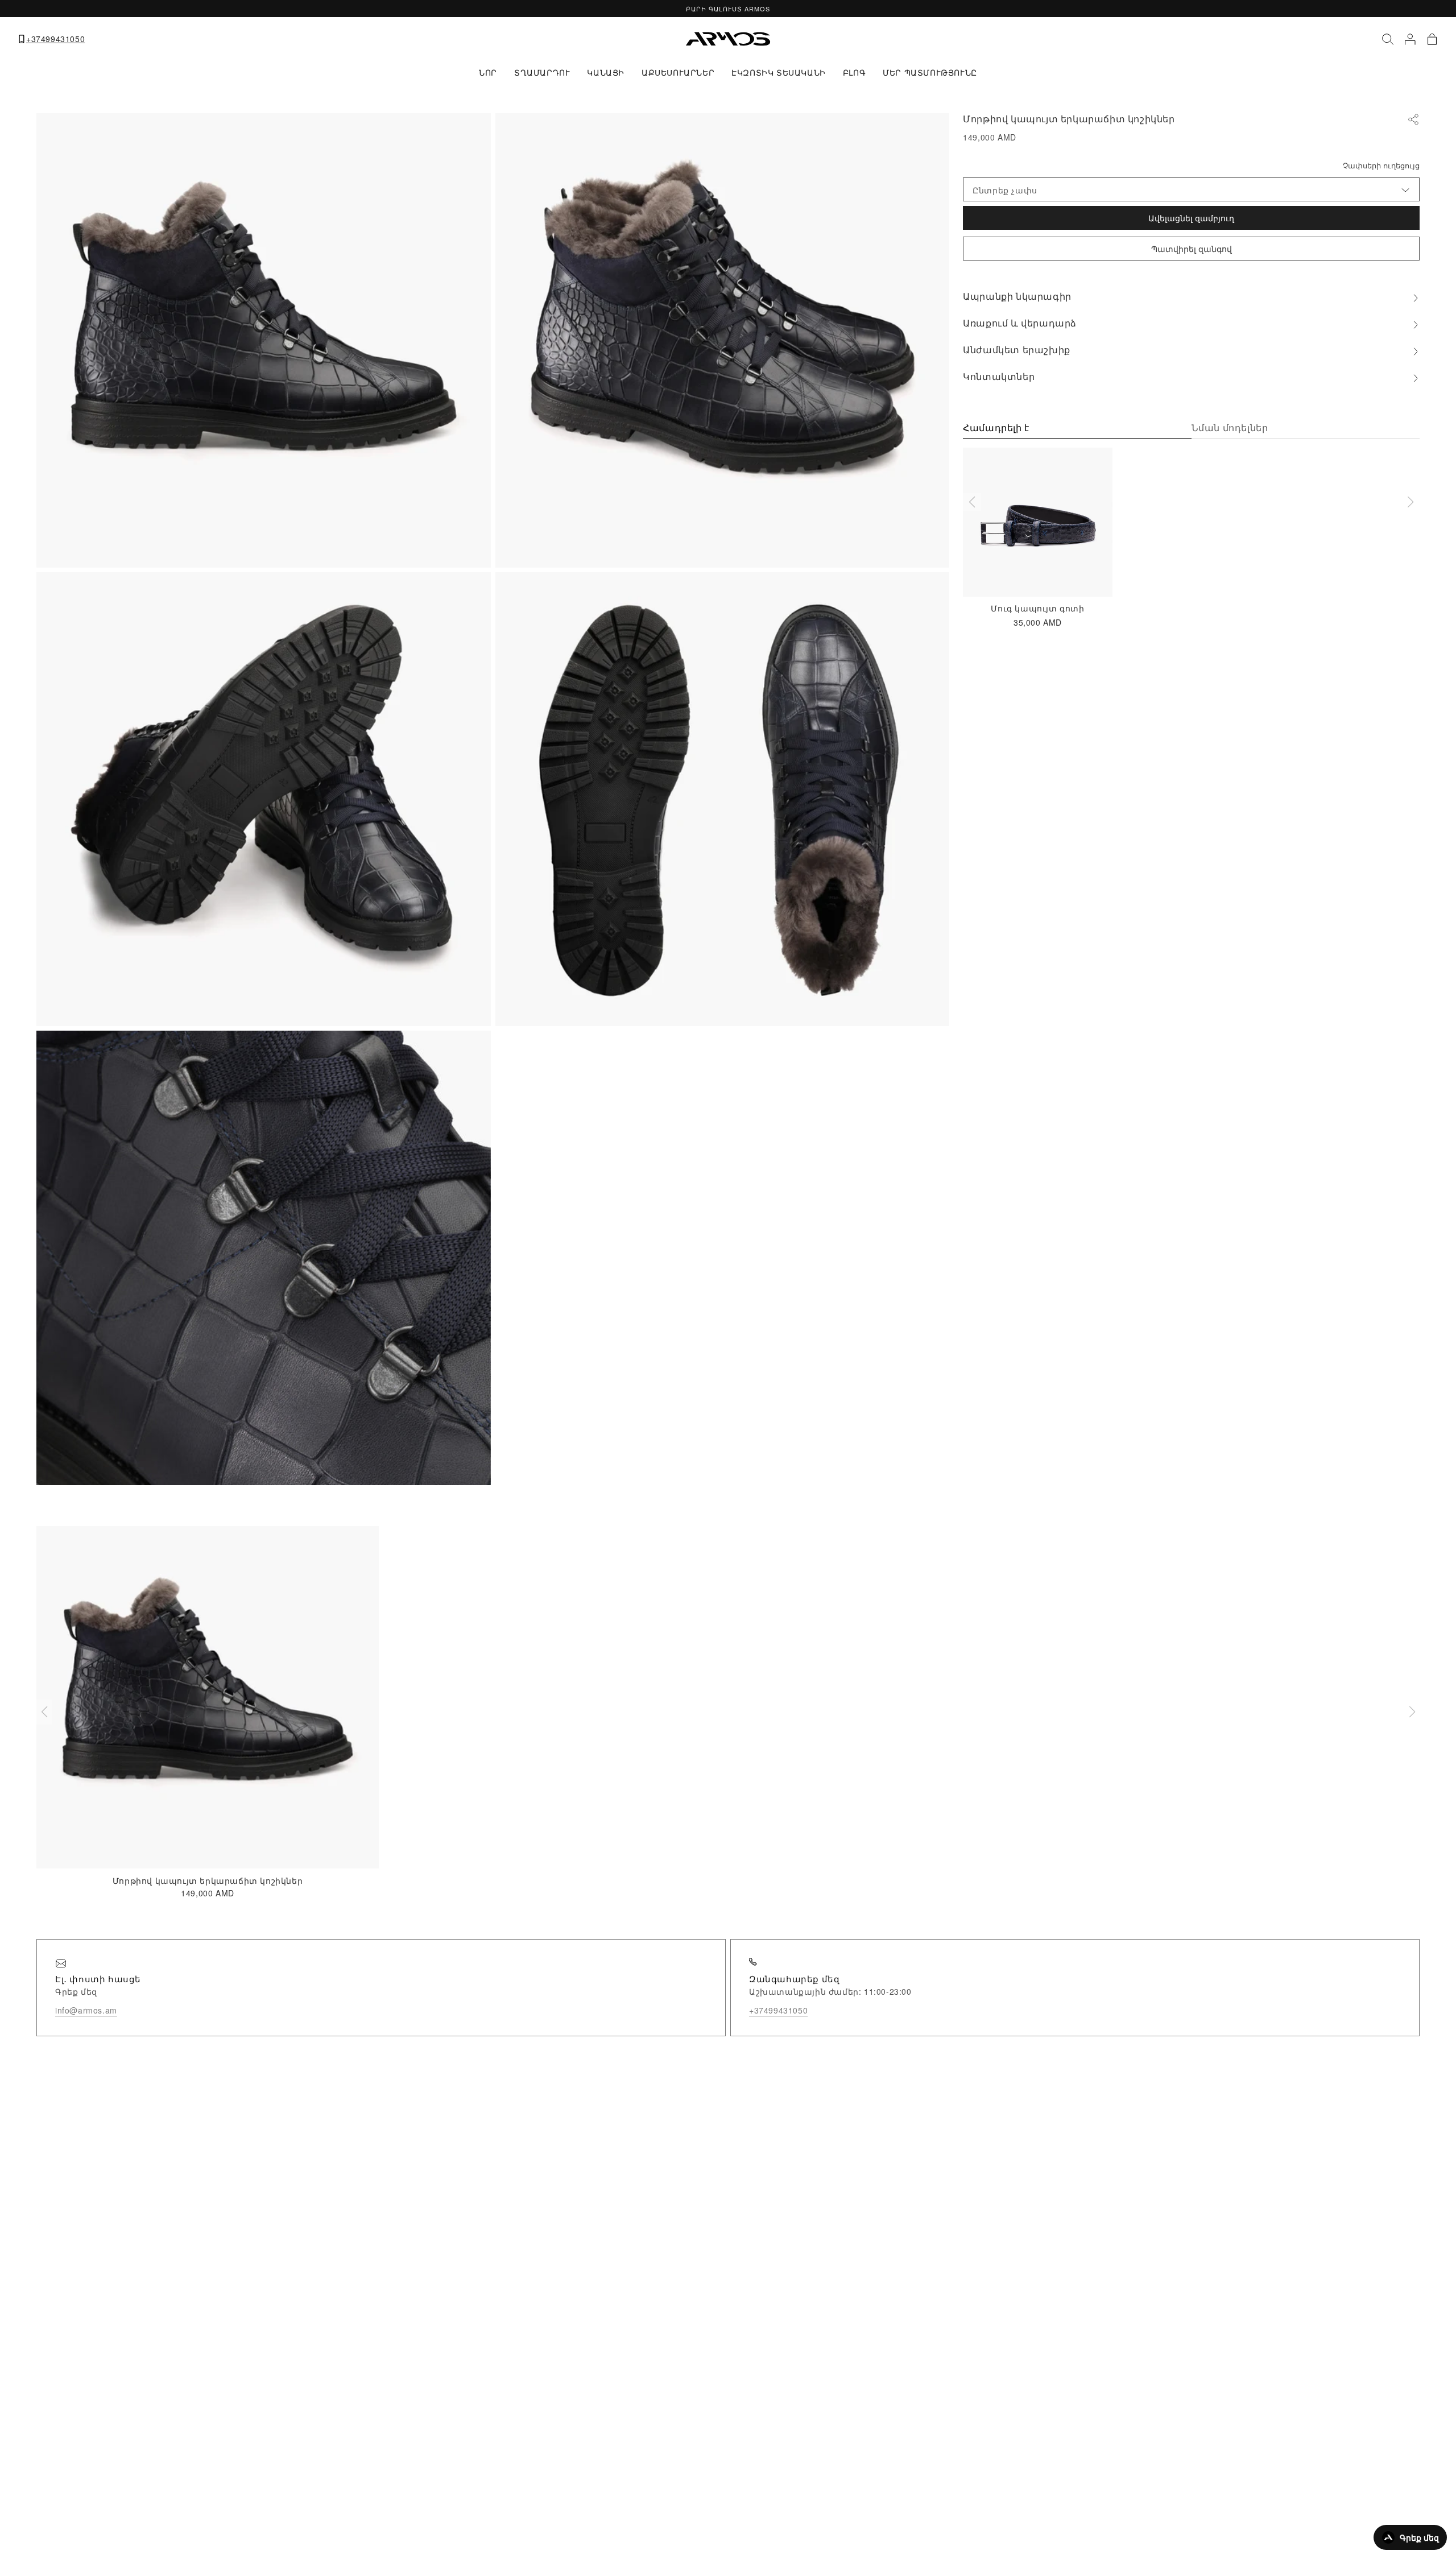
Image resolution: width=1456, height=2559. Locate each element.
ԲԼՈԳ (854, 72)
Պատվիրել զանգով (1192, 249)
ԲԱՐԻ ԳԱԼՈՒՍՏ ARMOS (728, 9)
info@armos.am (86, 2010)
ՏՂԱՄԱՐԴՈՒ (542, 72)
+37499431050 (55, 39)
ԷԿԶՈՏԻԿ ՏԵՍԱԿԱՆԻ (779, 72)
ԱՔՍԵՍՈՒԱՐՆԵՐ (678, 72)
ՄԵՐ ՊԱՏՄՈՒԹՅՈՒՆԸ (930, 72)
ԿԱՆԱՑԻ (606, 72)
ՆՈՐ (488, 72)
